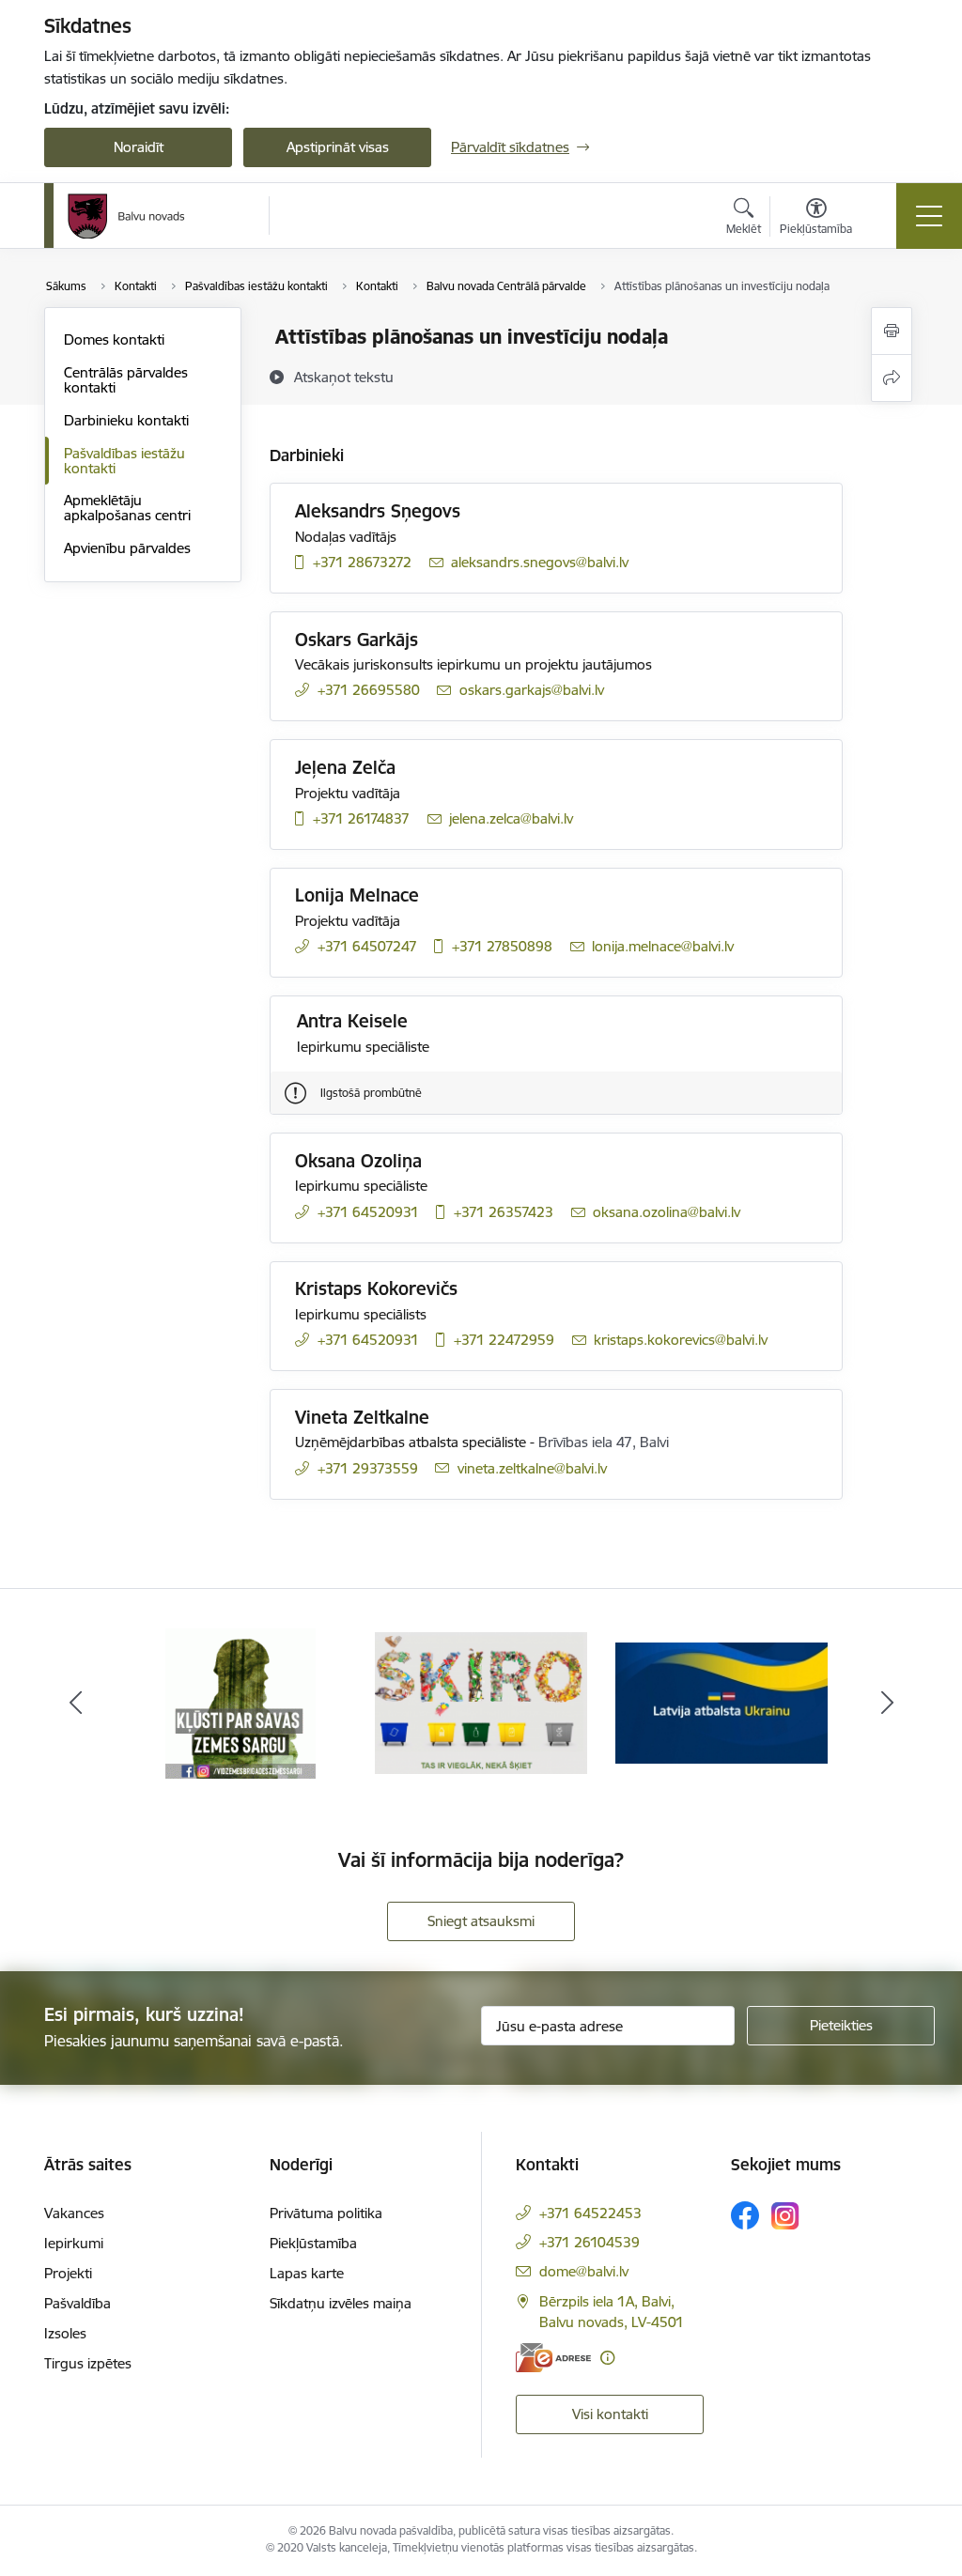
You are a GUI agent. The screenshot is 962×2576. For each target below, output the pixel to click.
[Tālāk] (887, 1704)
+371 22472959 (504, 1340)
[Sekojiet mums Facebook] (745, 2215)
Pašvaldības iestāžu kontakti (124, 461)
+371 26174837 (361, 818)
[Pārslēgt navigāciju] (929, 216)
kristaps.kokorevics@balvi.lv (681, 1340)
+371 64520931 (368, 1212)
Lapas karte (307, 2273)
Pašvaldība (78, 2303)
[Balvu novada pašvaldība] (126, 216)
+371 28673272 (362, 562)
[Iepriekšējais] (75, 1704)
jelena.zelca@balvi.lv (511, 818)
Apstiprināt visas (338, 147)
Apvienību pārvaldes (127, 548)
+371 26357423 (504, 1212)
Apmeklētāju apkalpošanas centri (127, 508)
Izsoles (65, 2333)
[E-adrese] (553, 2358)
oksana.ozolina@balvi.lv (667, 1212)
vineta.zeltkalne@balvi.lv (532, 1468)
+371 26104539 (590, 2242)
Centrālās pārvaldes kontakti (126, 380)
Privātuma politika (326, 2213)
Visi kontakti (610, 2414)
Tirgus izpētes (88, 2363)
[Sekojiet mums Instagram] (785, 2216)
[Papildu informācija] (607, 2358)
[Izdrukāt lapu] (892, 331)
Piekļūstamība (313, 2243)
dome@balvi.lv (584, 2271)
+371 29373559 (368, 1468)
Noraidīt (139, 147)
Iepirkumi (74, 2243)
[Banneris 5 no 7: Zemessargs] (240, 1702)
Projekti (68, 2273)
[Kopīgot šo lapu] (892, 378)
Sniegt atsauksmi (481, 1921)
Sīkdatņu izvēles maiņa (341, 2303)
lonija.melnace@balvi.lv (663, 946)
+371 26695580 (369, 690)
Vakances (74, 2213)
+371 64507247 (367, 946)
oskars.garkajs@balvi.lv (532, 690)
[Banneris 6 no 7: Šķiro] (481, 1702)
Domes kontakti (114, 339)
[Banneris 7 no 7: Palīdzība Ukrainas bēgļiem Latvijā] (721, 1702)
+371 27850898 (502, 946)
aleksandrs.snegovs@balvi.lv (540, 562)
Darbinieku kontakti (126, 420)
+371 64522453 (590, 2213)
